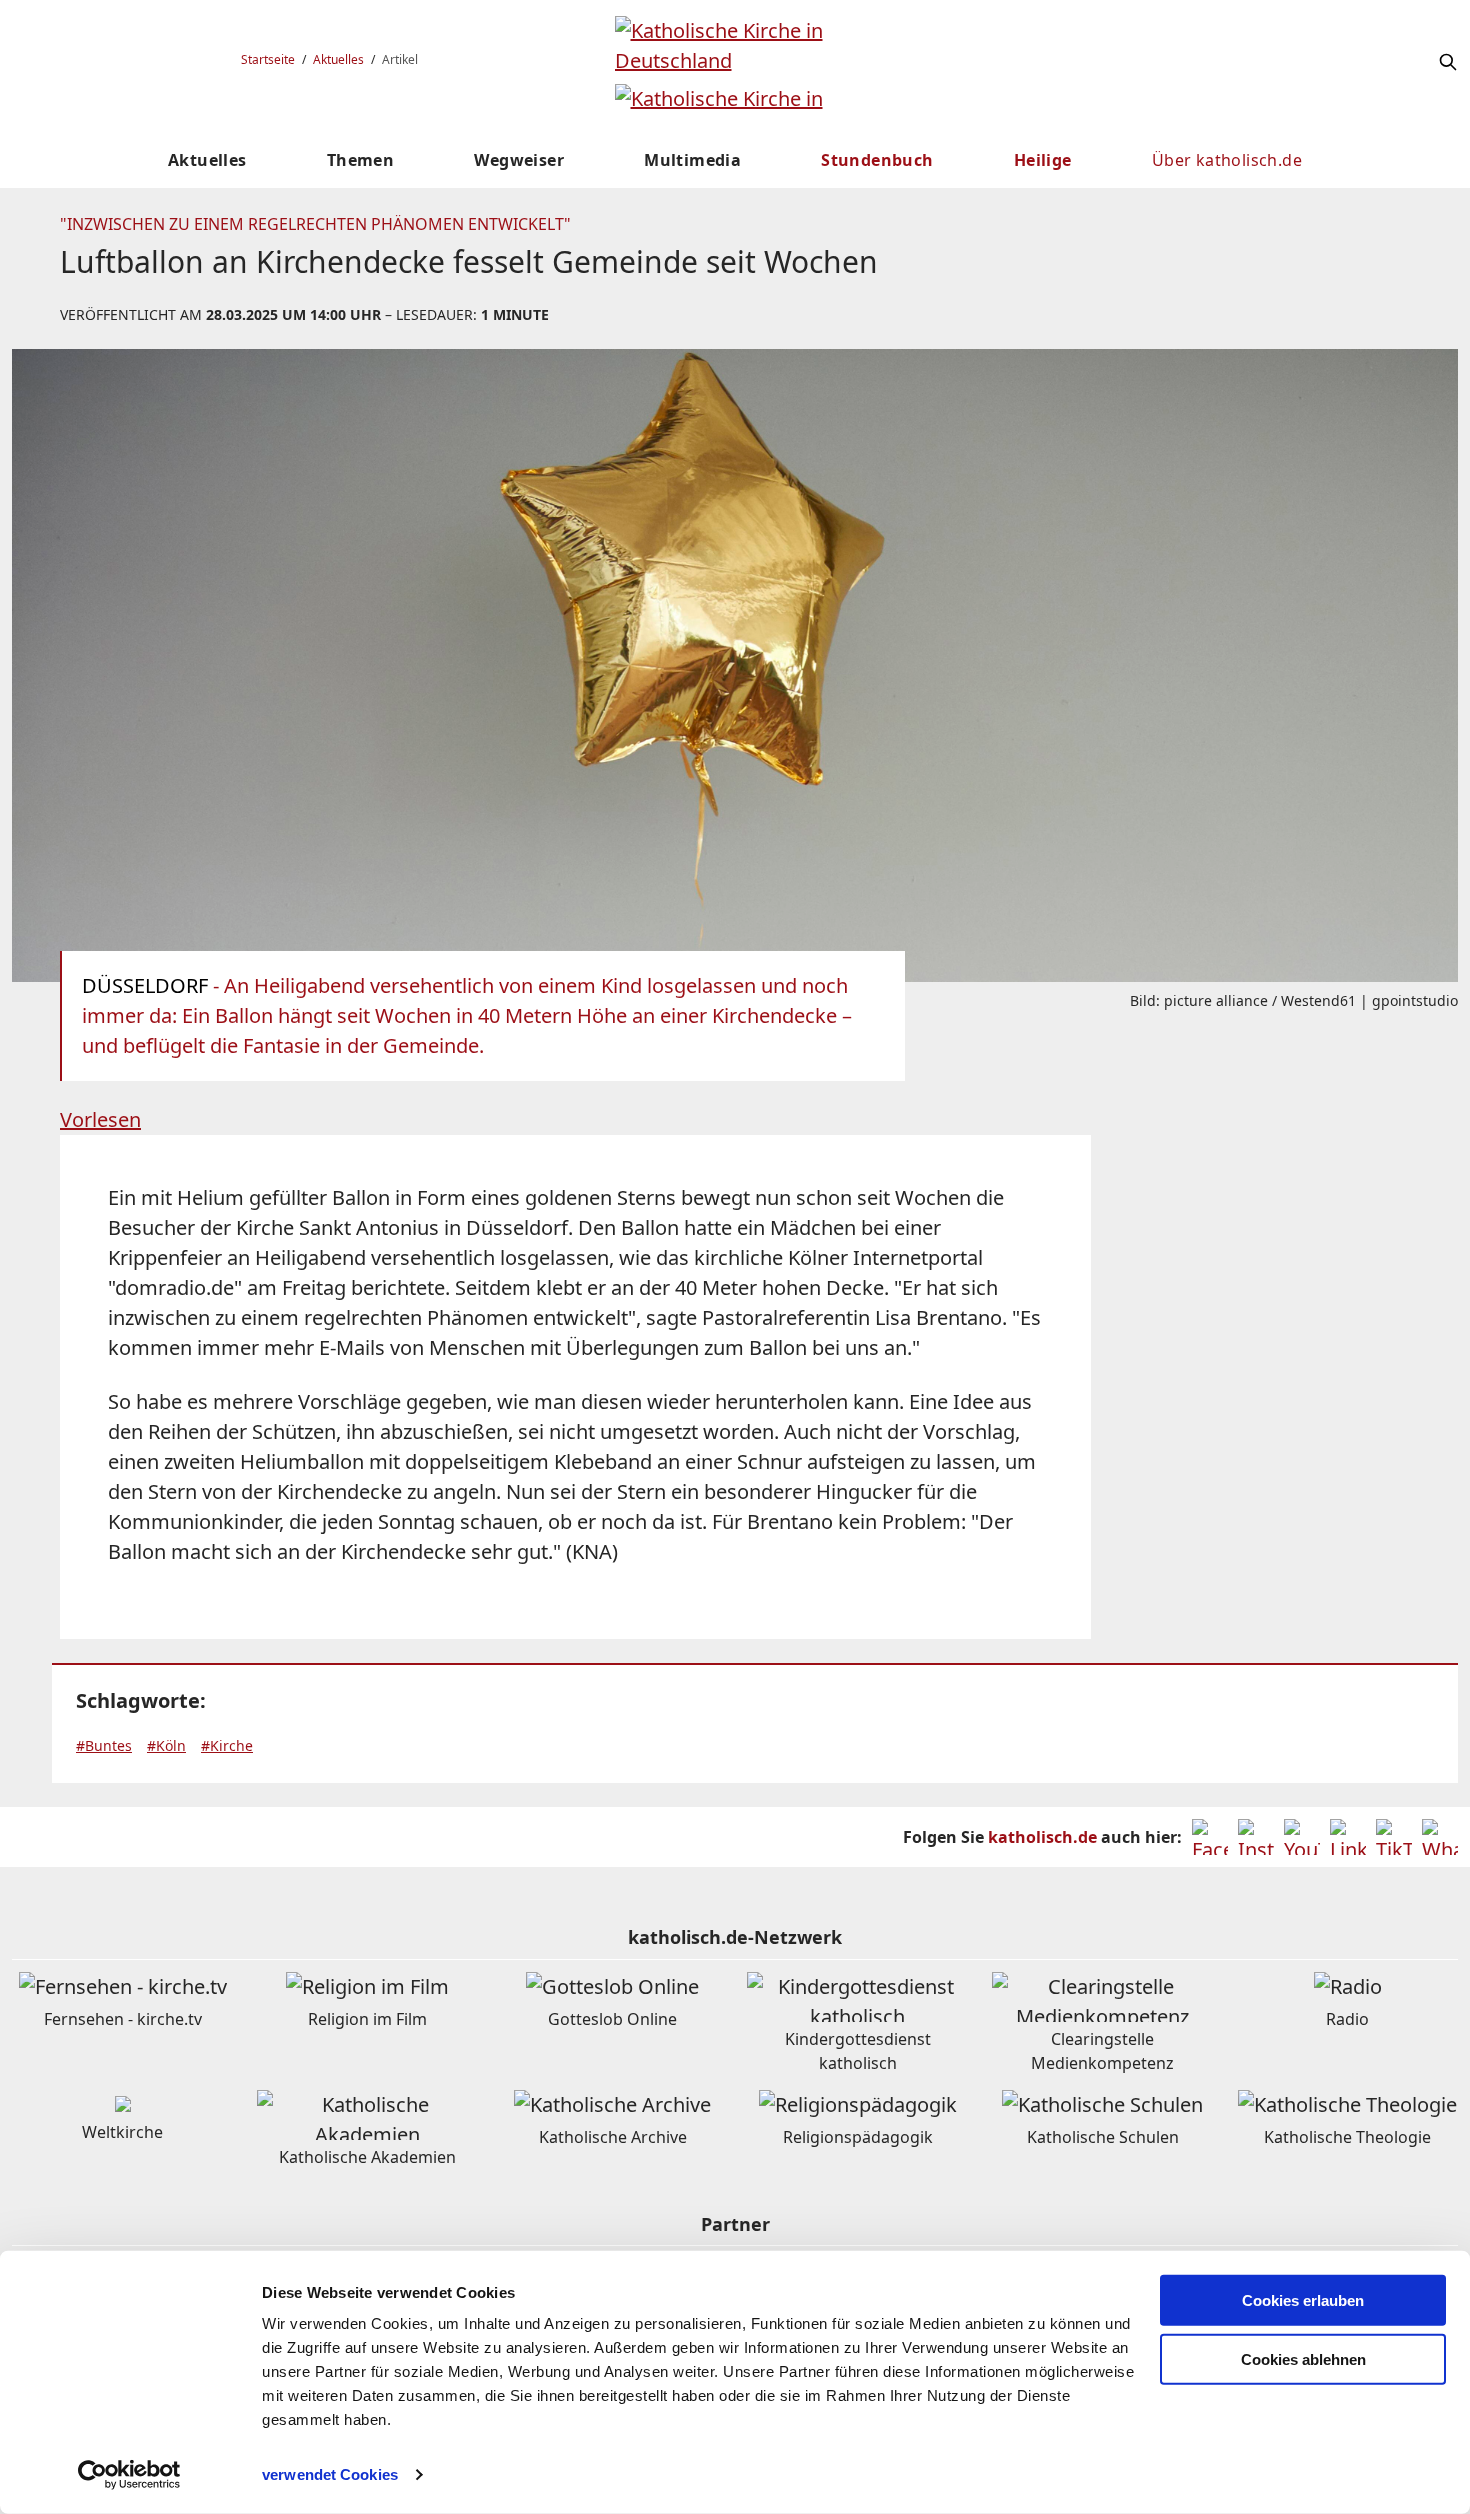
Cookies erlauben (1303, 2300)
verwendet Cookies (330, 2474)
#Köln (166, 1745)
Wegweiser (519, 160)
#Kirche (227, 1745)
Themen (360, 160)
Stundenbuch (877, 160)
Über (1227, 160)
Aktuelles (338, 59)
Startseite (268, 59)
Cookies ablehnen (1303, 2359)
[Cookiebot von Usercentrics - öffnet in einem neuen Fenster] (129, 2475)
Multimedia (692, 160)
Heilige (1043, 160)
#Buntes (104, 1745)
